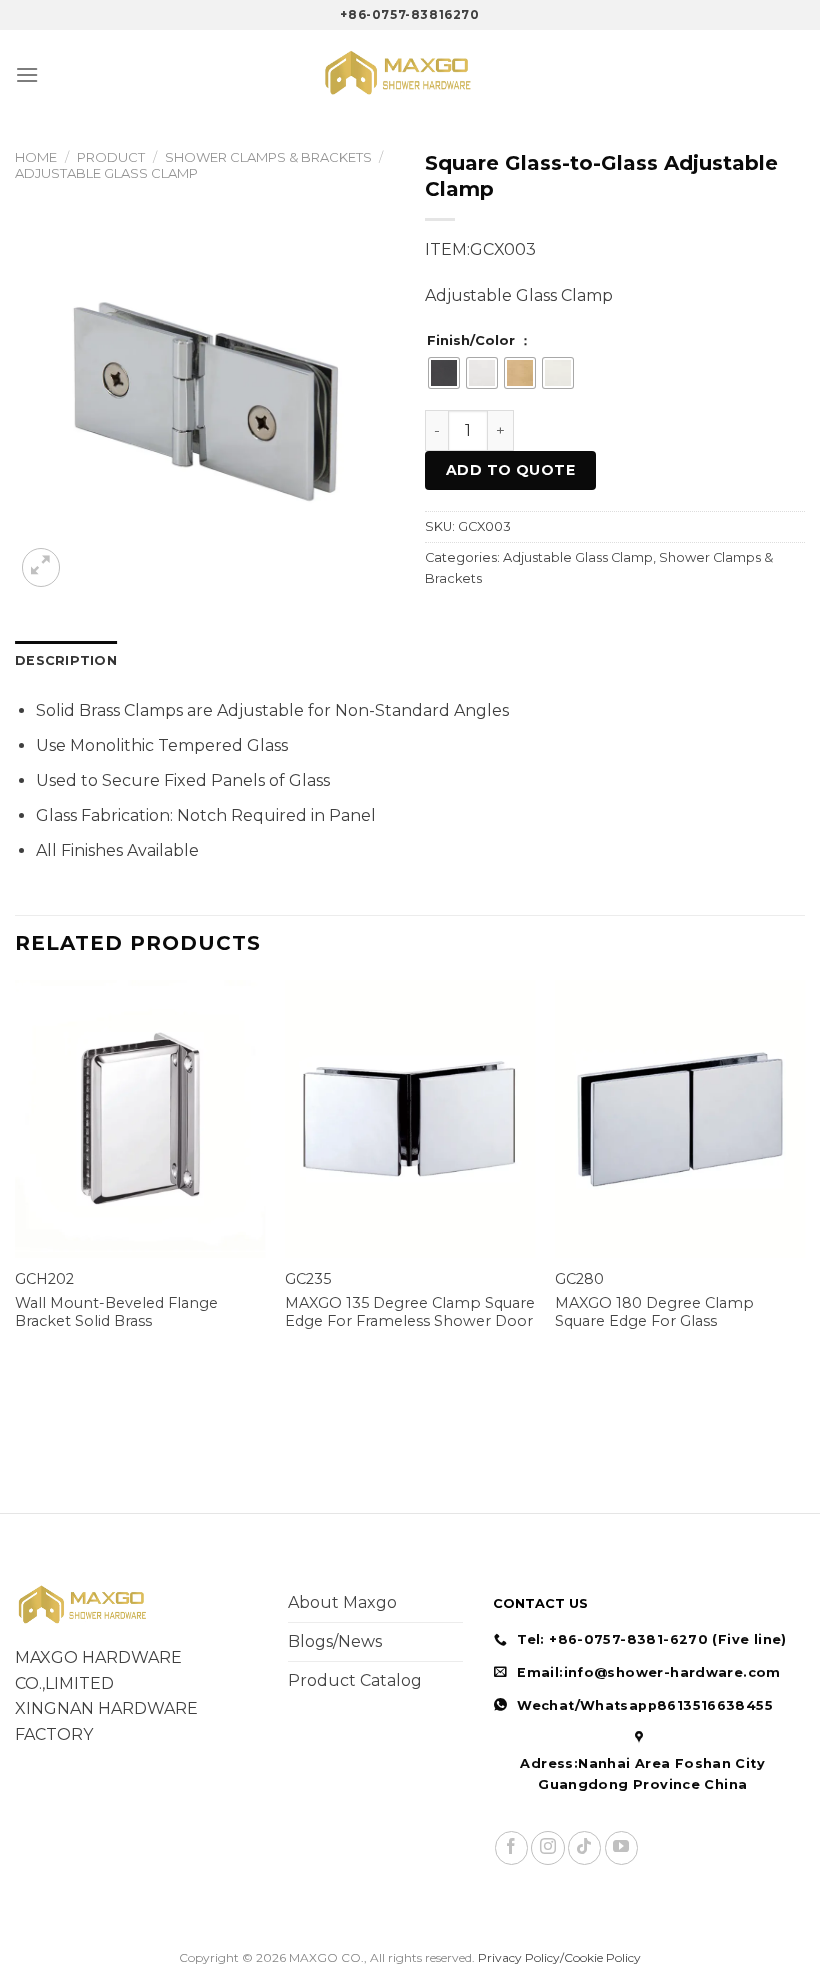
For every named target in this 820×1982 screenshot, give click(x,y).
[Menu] (27, 74)
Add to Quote (510, 470)
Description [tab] (66, 660)
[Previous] (16, 1185)
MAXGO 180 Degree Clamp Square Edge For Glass (654, 1312)
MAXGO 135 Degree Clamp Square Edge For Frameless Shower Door (410, 1312)
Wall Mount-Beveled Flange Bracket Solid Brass (116, 1312)
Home (36, 157)
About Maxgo (342, 1602)
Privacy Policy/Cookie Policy (559, 1957)
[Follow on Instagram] (547, 1847)
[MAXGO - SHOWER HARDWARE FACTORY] (410, 74)
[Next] (804, 1185)
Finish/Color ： (479, 341)
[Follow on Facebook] (511, 1847)
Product (111, 157)
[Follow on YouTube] (621, 1847)
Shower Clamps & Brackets (268, 157)
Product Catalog (355, 1680)
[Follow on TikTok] (584, 1847)
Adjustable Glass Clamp (106, 173)
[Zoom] (41, 567)
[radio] (444, 373)
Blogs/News (335, 1641)
